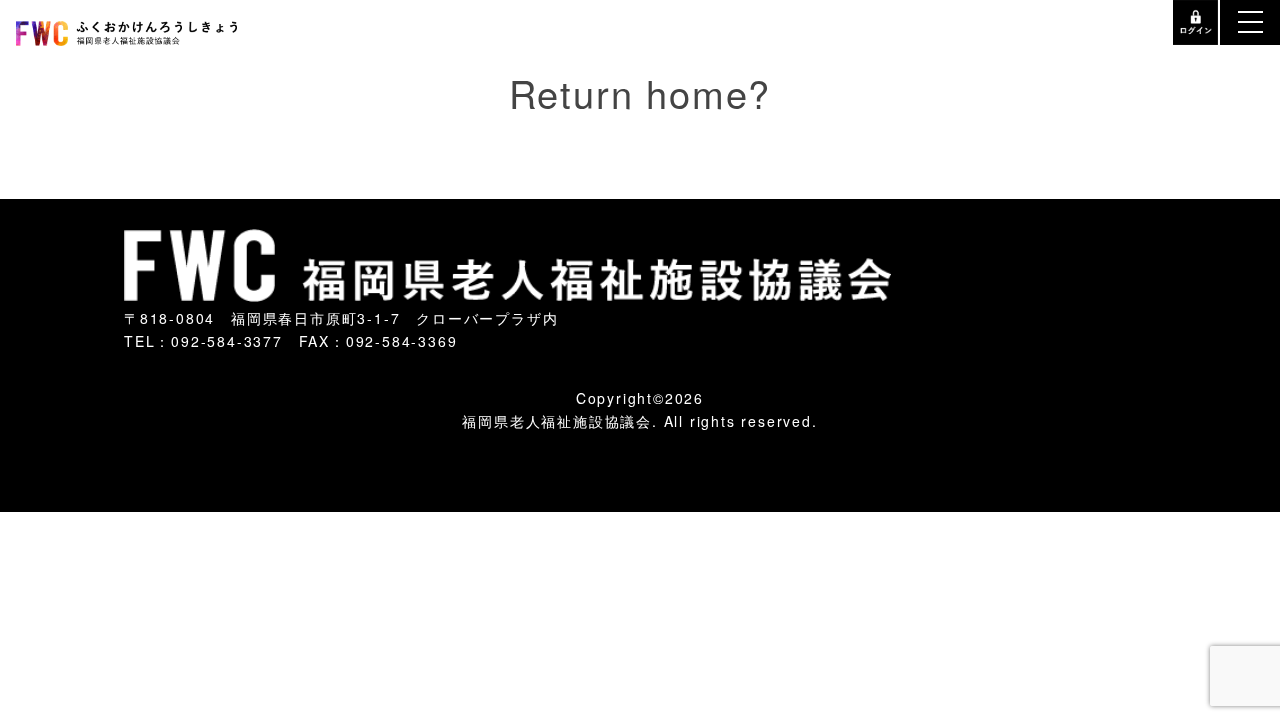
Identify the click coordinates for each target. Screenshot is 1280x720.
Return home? (640, 79)
